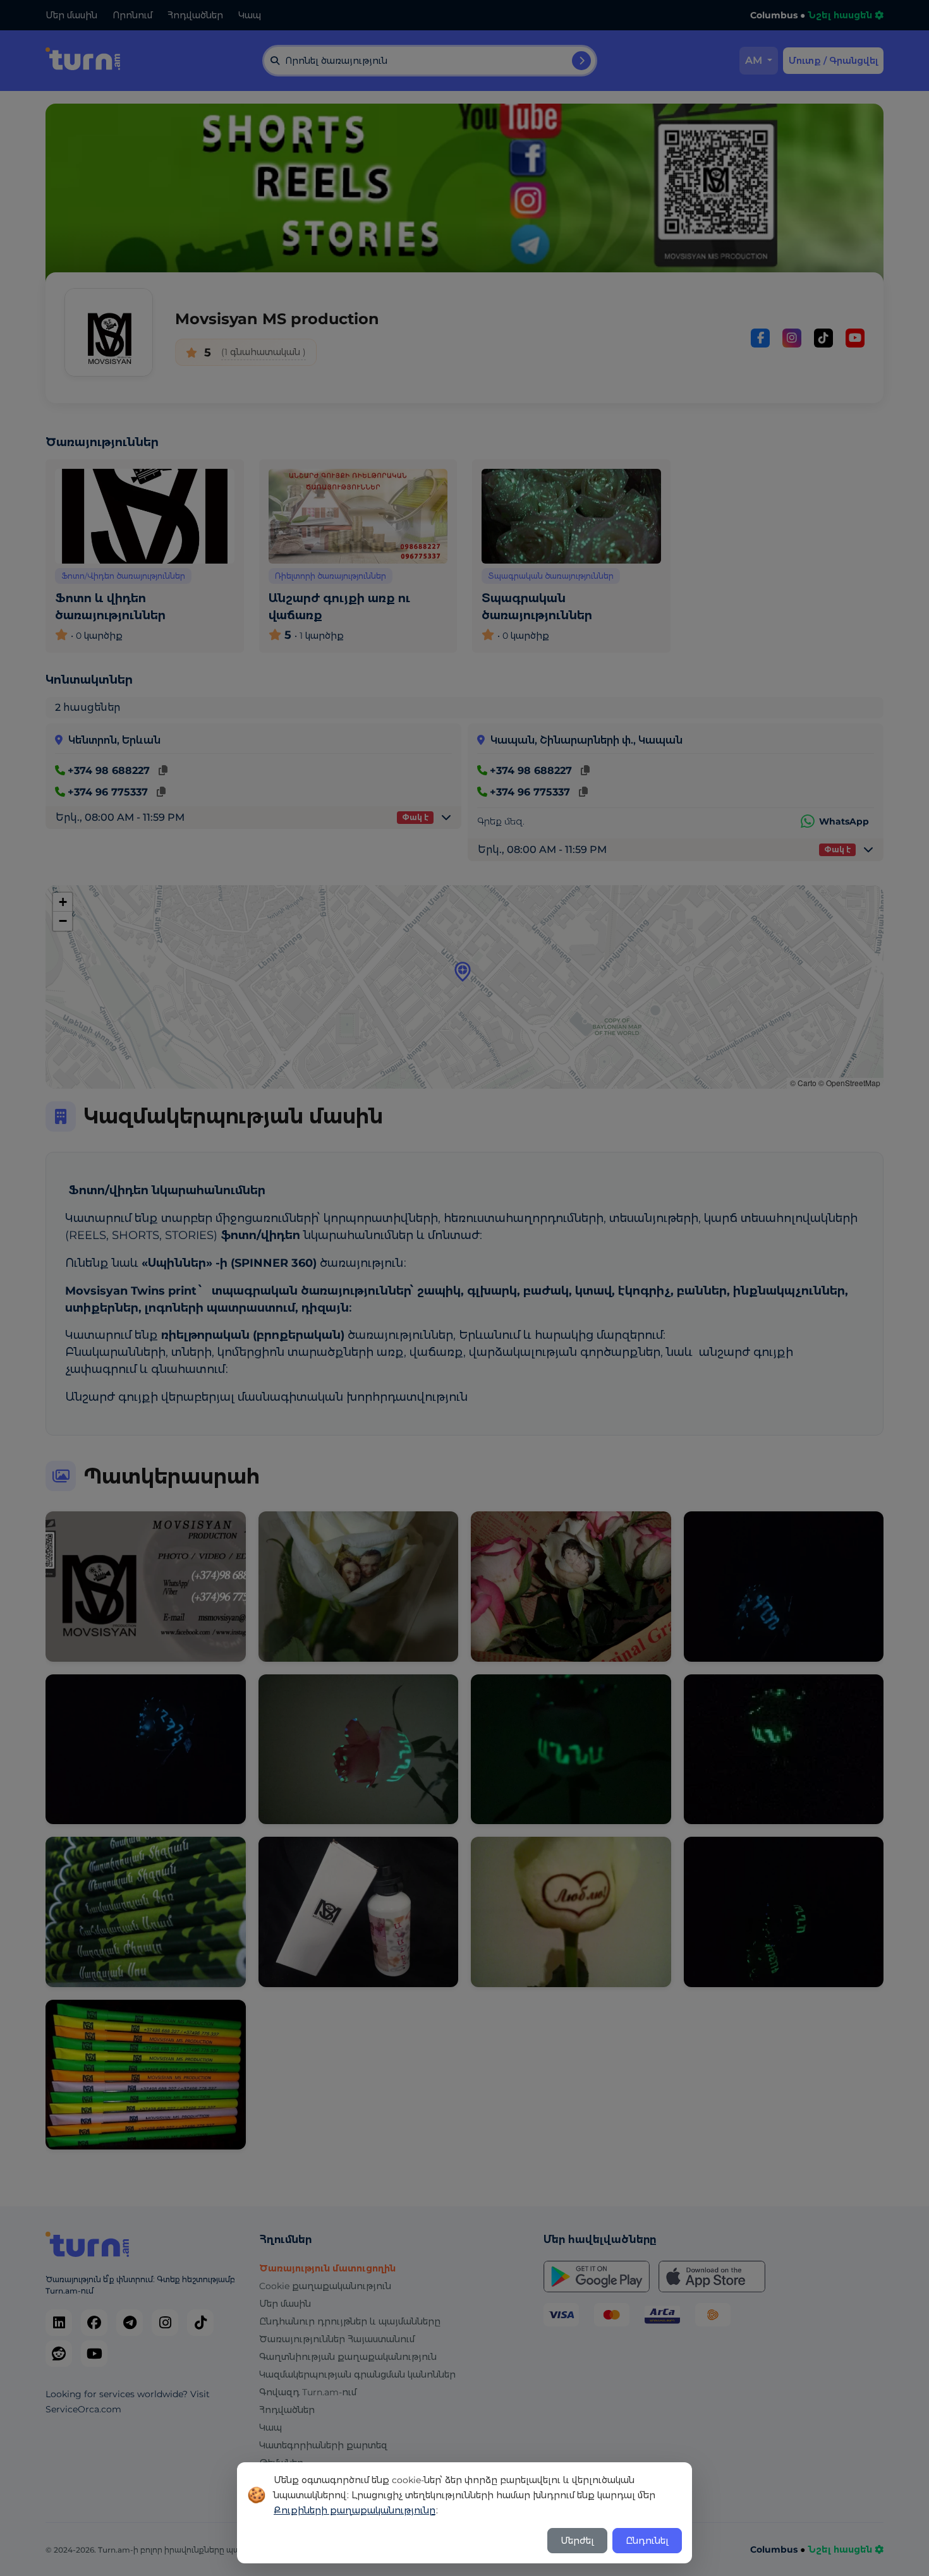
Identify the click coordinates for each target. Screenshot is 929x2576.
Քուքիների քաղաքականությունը (355, 2510)
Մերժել (577, 2541)
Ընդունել (647, 2541)
